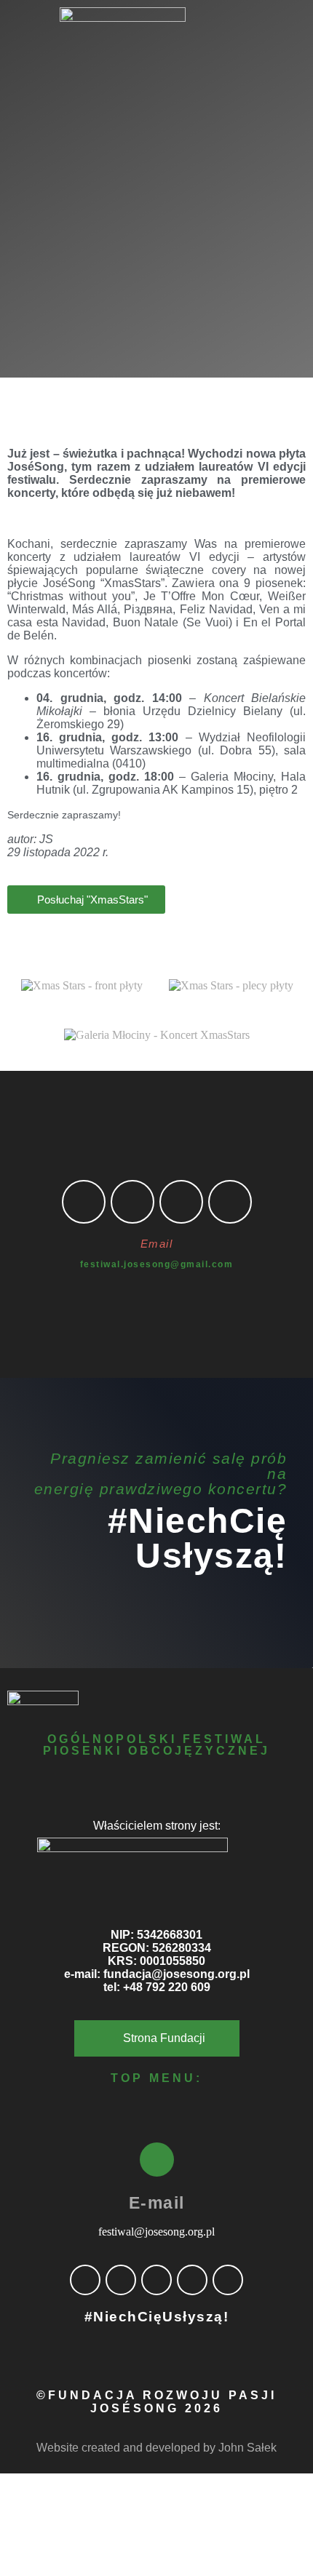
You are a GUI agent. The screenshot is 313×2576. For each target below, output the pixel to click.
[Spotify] (192, 2280)
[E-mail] (157, 2160)
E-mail (157, 2203)
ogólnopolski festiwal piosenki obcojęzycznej (156, 1745)
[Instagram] (132, 1202)
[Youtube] (230, 1202)
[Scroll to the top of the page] (4, 2480)
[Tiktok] (181, 1202)
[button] (156, 78)
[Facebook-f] (84, 1202)
